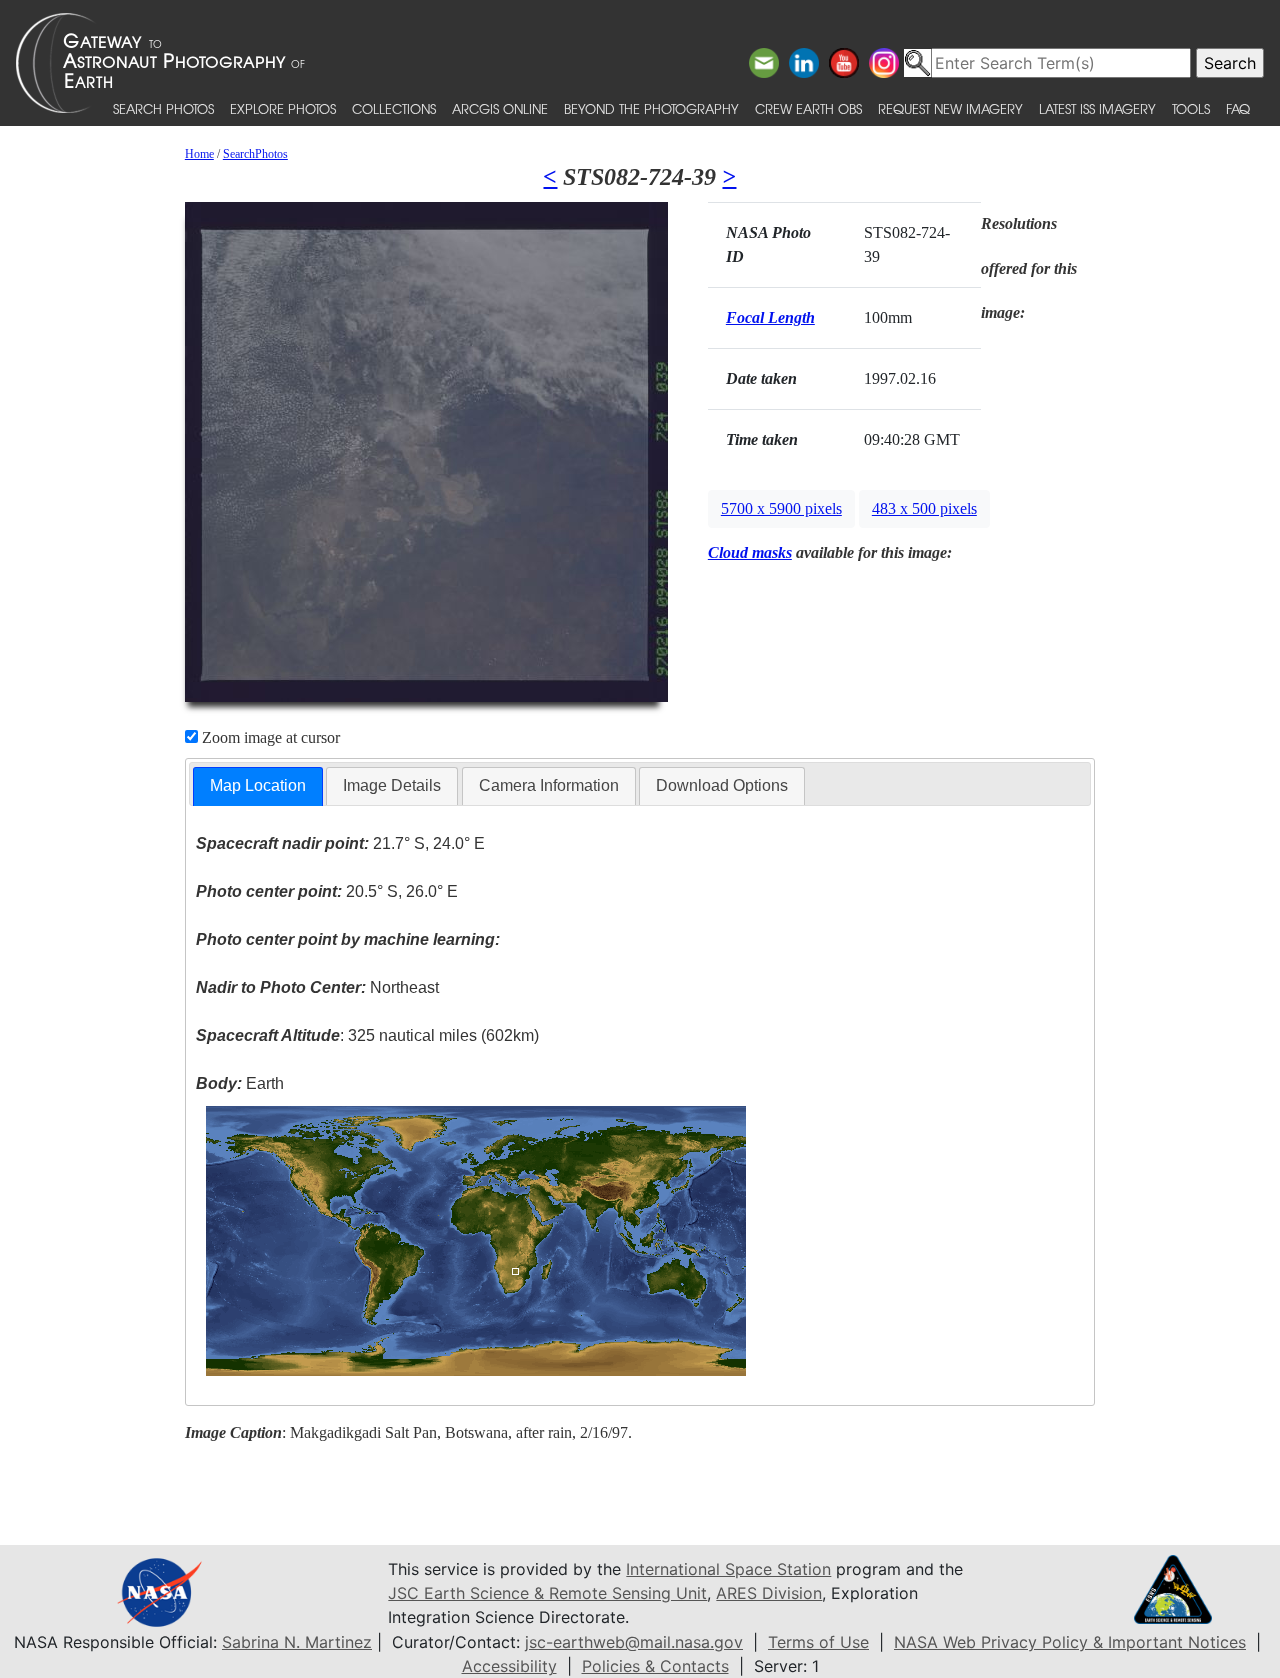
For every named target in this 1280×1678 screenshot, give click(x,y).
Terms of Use (818, 1642)
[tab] (258, 786)
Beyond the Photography (651, 108)
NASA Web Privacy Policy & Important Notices (1070, 1642)
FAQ (1238, 108)
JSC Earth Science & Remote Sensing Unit (547, 1593)
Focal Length (770, 317)
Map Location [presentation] (258, 785)
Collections (394, 108)
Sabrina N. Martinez (297, 1642)
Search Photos (163, 108)
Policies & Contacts (655, 1666)
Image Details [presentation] (392, 785)
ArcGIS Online (500, 108)
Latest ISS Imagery (1097, 108)
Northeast (317, 987)
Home (199, 154)
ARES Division (769, 1593)
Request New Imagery (950, 108)
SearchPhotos (255, 154)
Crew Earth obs (808, 108)
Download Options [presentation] (722, 785)
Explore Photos (283, 108)
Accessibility (509, 1666)
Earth (240, 1083)
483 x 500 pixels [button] (924, 508)
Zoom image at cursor (269, 737)
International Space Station (728, 1569)
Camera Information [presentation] (549, 785)
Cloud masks (750, 552)
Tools (1191, 108)
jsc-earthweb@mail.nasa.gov (634, 1642)
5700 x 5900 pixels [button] (781, 508)
